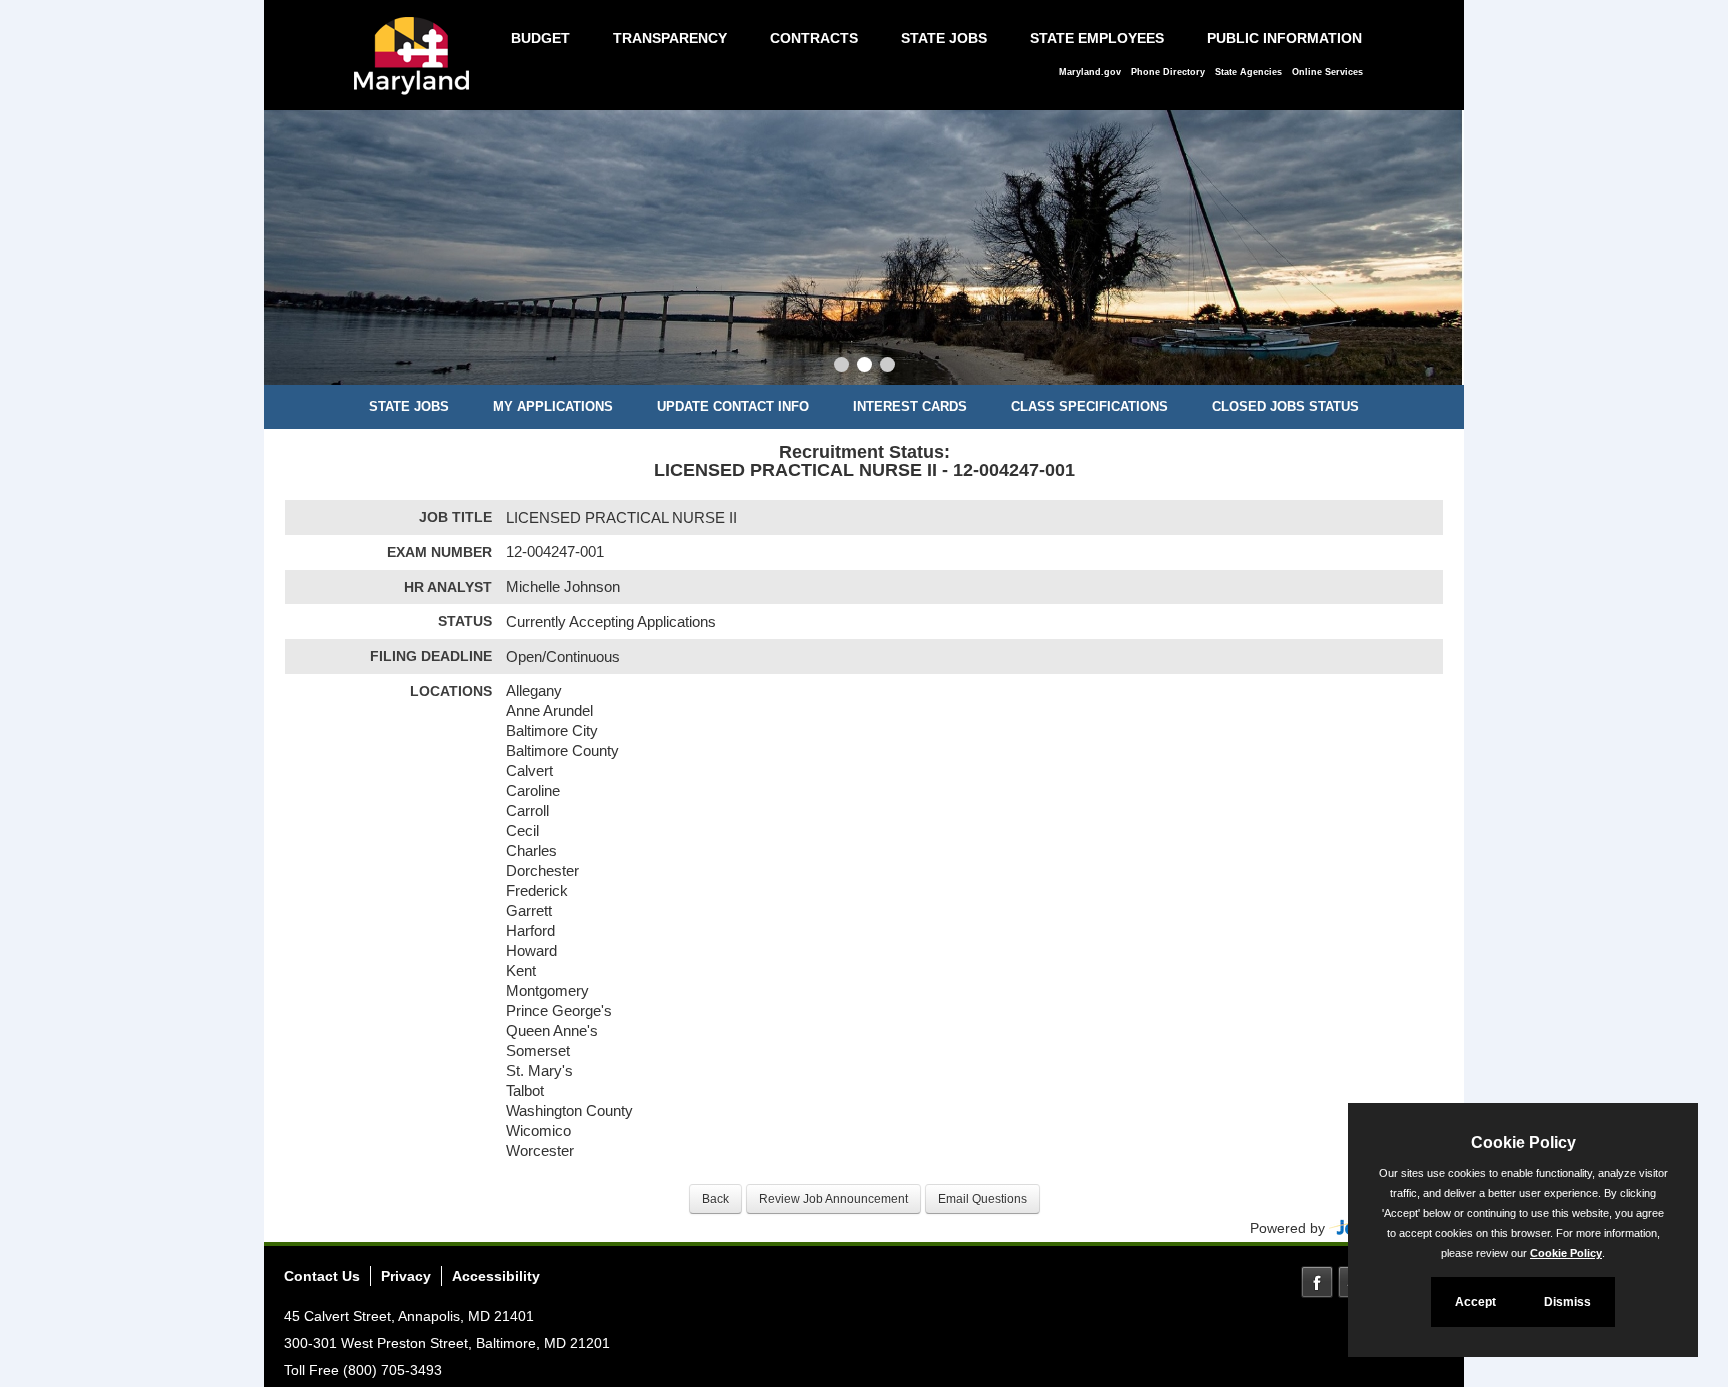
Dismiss (1567, 1302)
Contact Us (322, 1276)
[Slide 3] (887, 367)
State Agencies (1248, 72)
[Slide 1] (841, 367)
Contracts (814, 38)
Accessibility (496, 1276)
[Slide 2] (864, 367)
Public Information (1284, 38)
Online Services (1327, 72)
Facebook (1317, 1282)
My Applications (553, 406)
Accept (1475, 1302)
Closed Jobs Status (1285, 406)
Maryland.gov (1090, 72)
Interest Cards (910, 406)
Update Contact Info (733, 406)
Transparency (670, 38)
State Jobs (944, 38)
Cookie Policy (1566, 1253)
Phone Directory (1168, 72)
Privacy (406, 1276)
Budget (540, 38)
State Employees (1097, 38)
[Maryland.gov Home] (417, 66)
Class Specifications (1089, 406)
